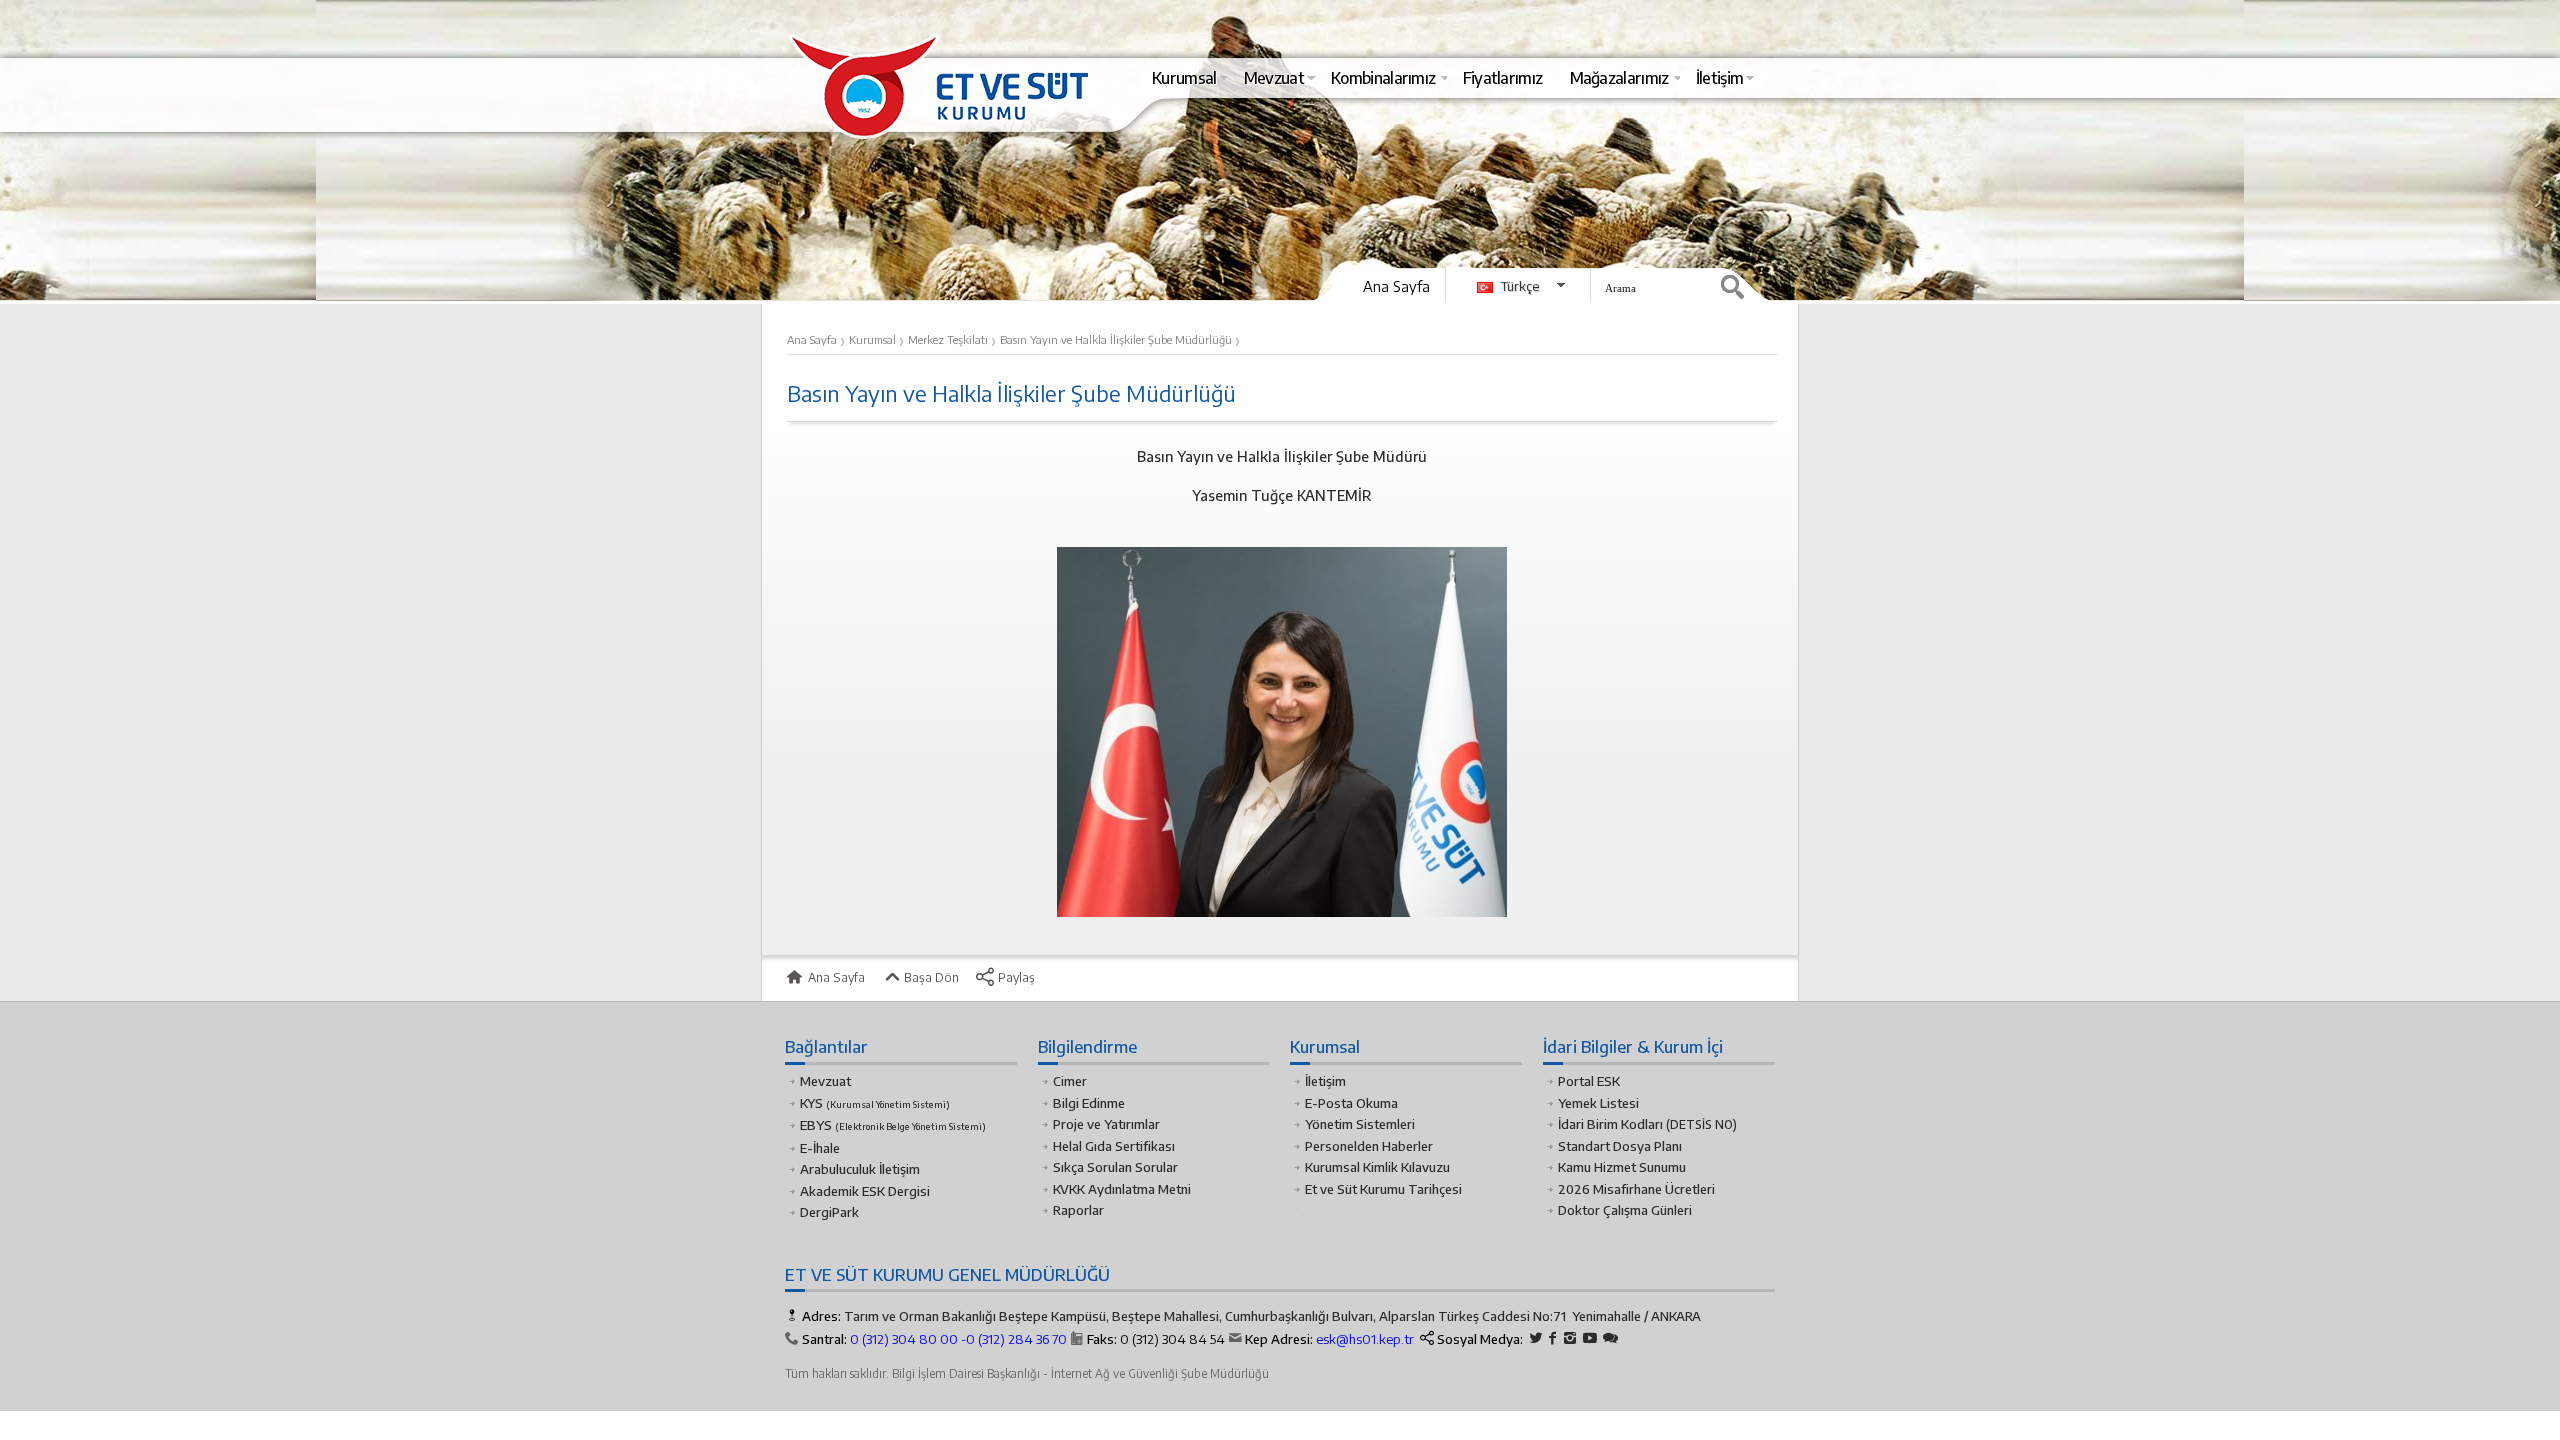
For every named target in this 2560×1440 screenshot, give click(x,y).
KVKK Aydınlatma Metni (1122, 1189)
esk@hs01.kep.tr (1365, 1339)
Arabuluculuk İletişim (860, 1169)
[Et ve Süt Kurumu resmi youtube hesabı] (1590, 1338)
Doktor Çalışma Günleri (1625, 1210)
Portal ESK (1589, 1081)
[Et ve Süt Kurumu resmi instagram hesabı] (1570, 1338)
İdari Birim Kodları (1610, 1124)
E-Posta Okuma (1351, 1103)
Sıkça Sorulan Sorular (1115, 1167)
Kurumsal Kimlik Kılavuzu (1377, 1167)
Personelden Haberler (1369, 1146)
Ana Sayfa (1396, 286)
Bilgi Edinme (1089, 1103)
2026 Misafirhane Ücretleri (1636, 1189)
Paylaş (1015, 977)
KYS (875, 1103)
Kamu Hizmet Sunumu (1622, 1167)
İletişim (1325, 1081)
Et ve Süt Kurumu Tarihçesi (1383, 1189)
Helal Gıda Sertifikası (1114, 1146)
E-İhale (820, 1148)
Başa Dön (930, 977)
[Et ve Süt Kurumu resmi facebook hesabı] (1553, 1338)
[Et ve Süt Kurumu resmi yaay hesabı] (1610, 1338)
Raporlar (1078, 1210)
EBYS (893, 1125)
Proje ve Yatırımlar (1106, 1124)
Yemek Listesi (1598, 1103)
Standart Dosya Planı (1620, 1146)
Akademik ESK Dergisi (865, 1191)
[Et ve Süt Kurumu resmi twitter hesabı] (1536, 1338)
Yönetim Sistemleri (1360, 1124)
